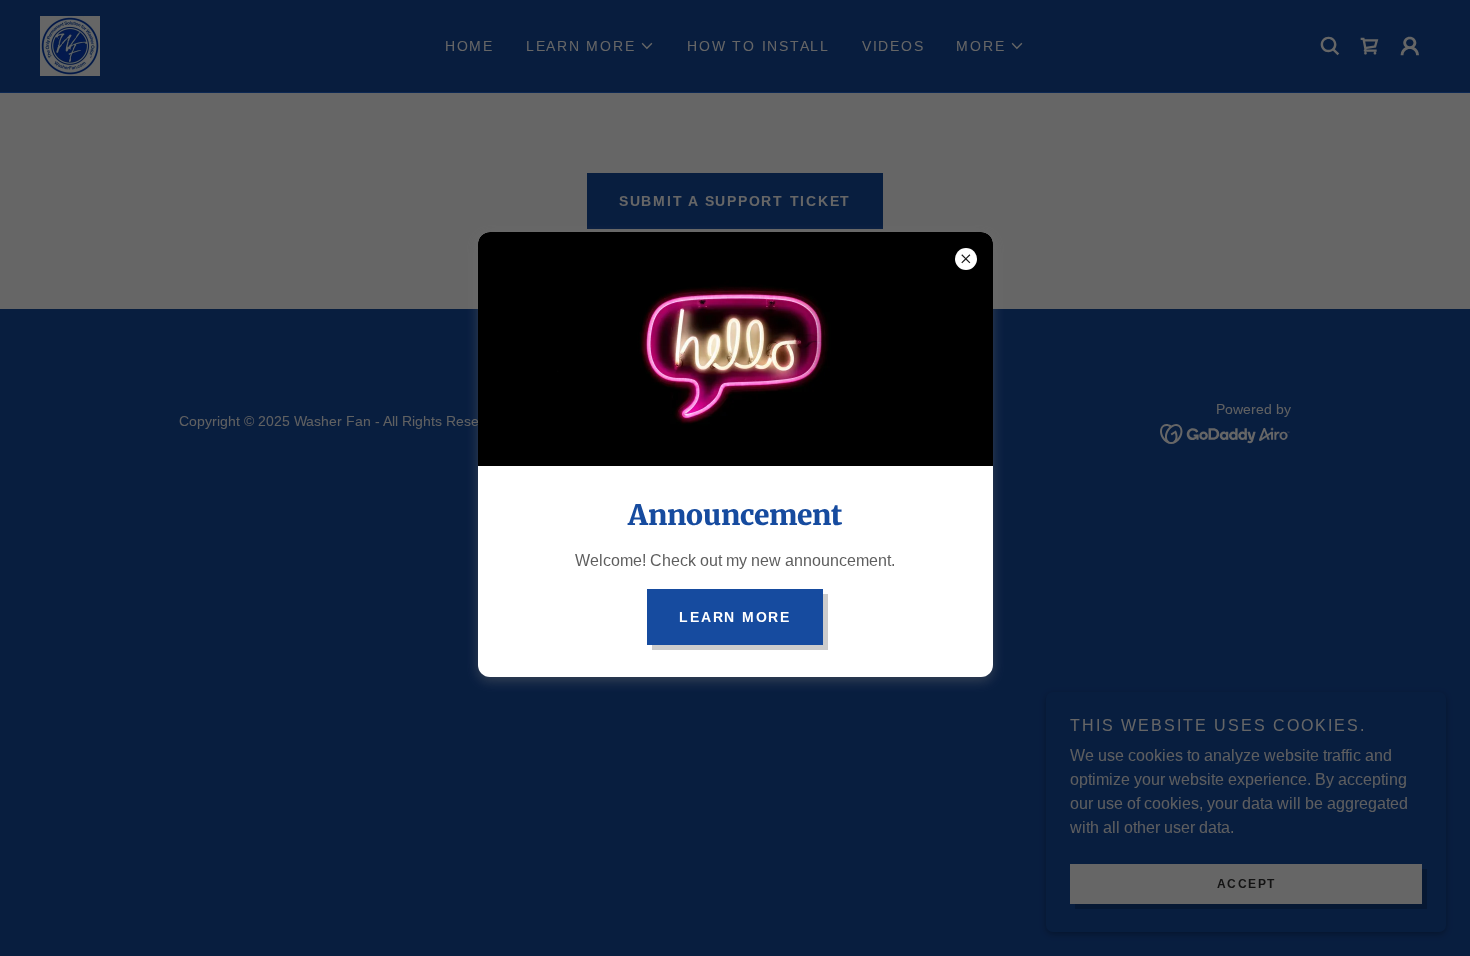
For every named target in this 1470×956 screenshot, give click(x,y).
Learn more (735, 617)
